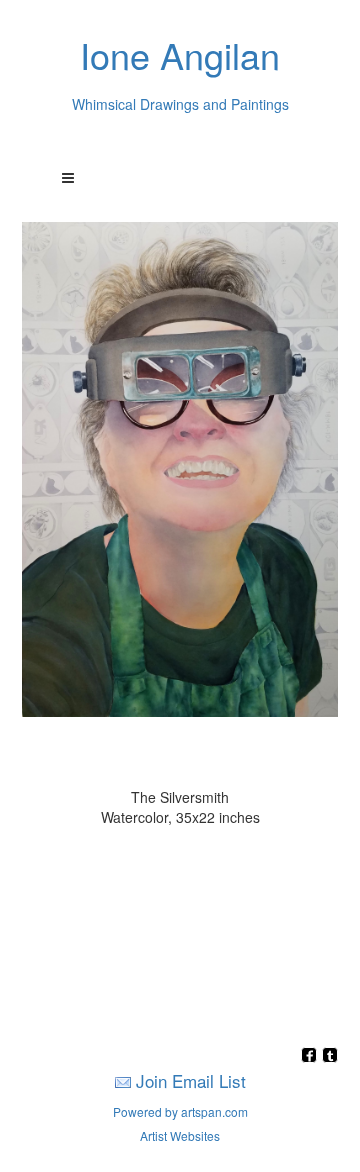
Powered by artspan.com (180, 1111)
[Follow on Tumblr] (330, 1056)
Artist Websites (180, 1135)
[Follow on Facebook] (311, 1056)
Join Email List (191, 1080)
